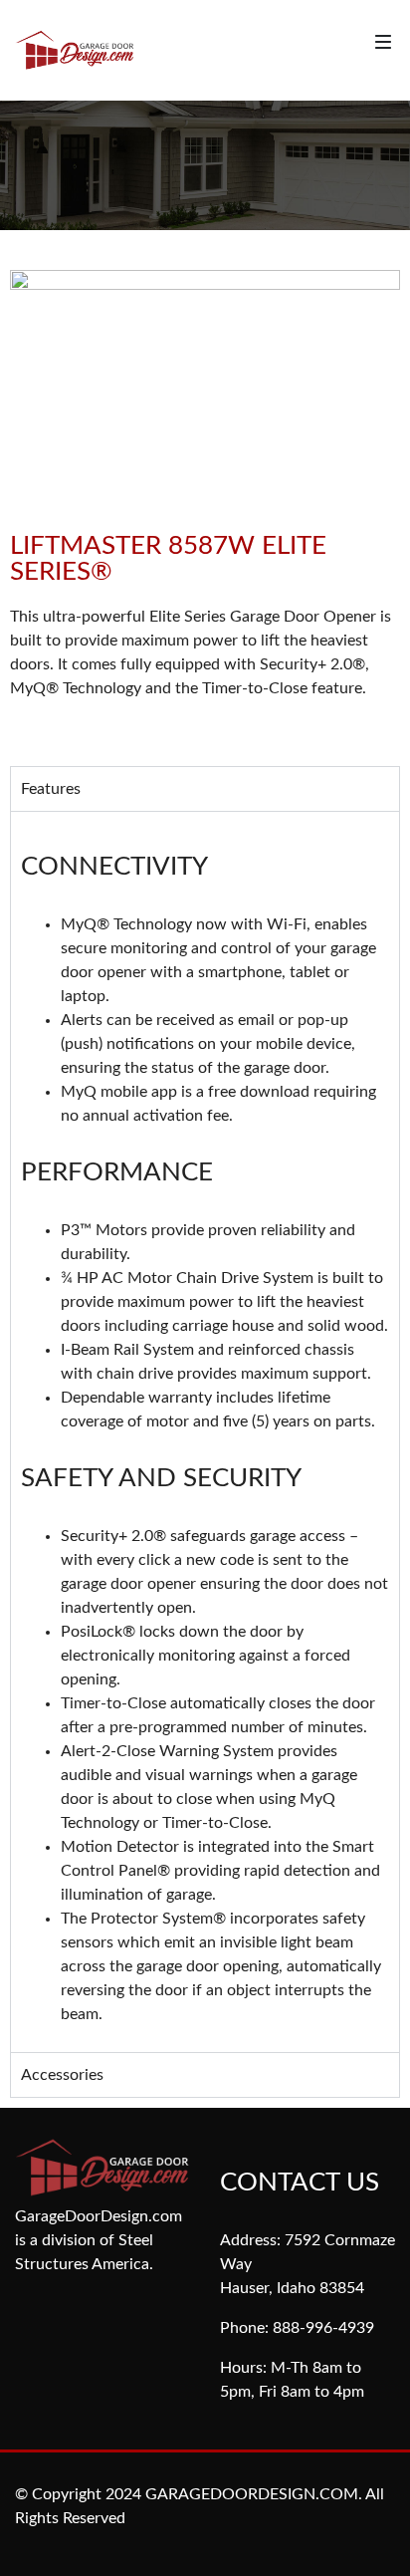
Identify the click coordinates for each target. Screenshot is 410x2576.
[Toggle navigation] (383, 42)
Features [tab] (51, 789)
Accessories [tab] (62, 2075)
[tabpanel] (205, 1431)
